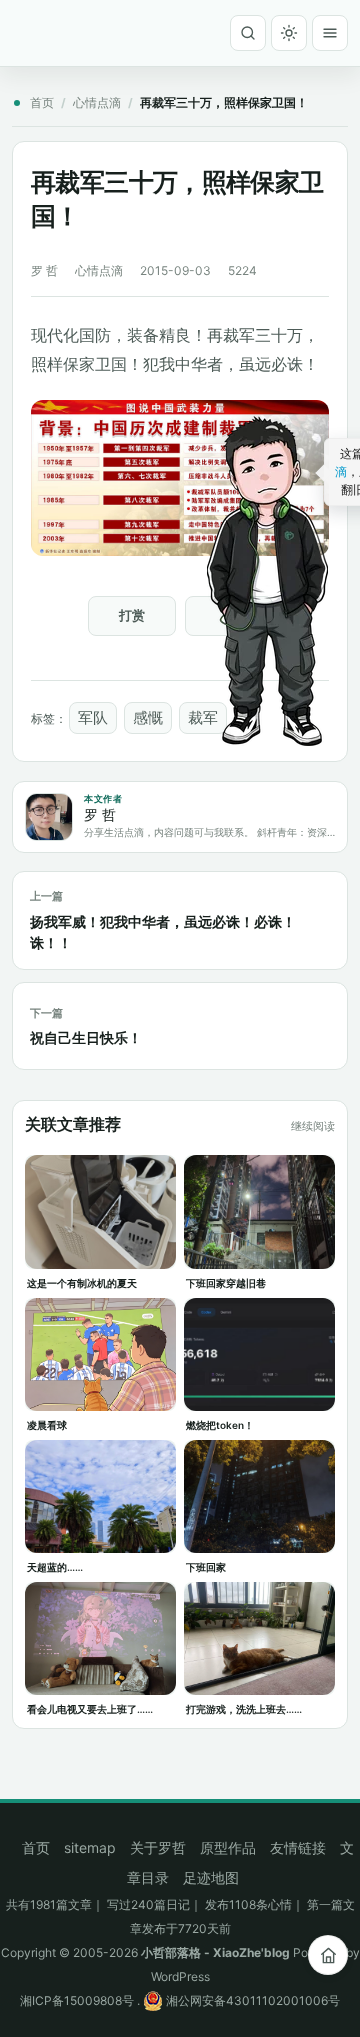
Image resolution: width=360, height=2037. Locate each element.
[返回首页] (328, 1955)
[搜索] (248, 33)
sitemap (90, 1847)
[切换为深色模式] (289, 33)
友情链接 (298, 1847)
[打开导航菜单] (330, 33)
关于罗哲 (158, 1847)
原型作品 (228, 1847)
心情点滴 (97, 102)
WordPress (180, 1976)
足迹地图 (211, 1877)
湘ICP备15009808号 (77, 2000)
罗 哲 (44, 270)
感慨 (148, 717)
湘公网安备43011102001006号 (251, 2000)
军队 (93, 717)
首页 (42, 102)
